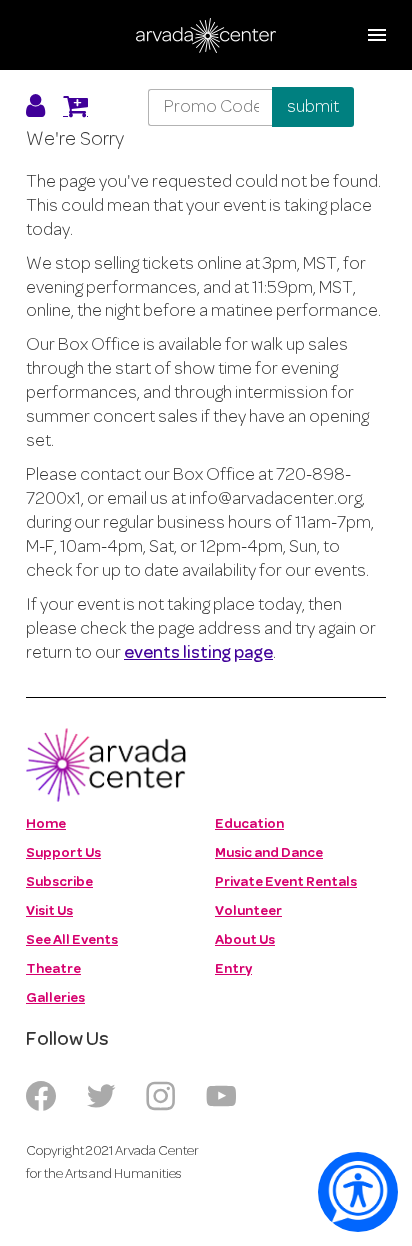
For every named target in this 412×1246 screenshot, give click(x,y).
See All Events (72, 940)
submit (313, 107)
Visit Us (49, 911)
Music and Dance (269, 853)
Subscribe (59, 882)
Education (249, 824)
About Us (245, 940)
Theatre (53, 969)
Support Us (63, 853)
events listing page (198, 654)
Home (46, 824)
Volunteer (248, 911)
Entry (233, 969)
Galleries (55, 998)
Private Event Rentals (286, 882)
